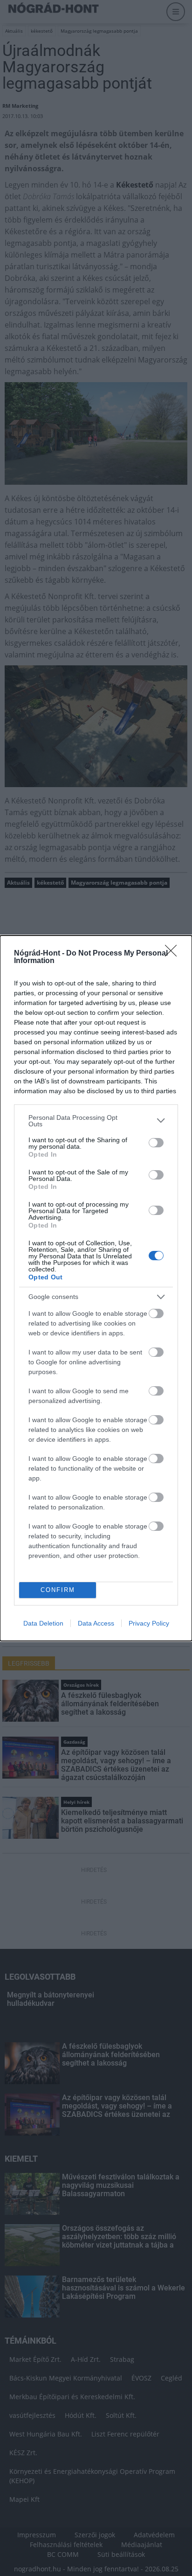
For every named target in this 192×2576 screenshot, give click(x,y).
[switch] (156, 1143)
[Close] (174, 954)
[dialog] (96, 1288)
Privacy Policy (149, 1623)
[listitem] (96, 1121)
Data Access (96, 1623)
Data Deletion (43, 1623)
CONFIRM (58, 1590)
